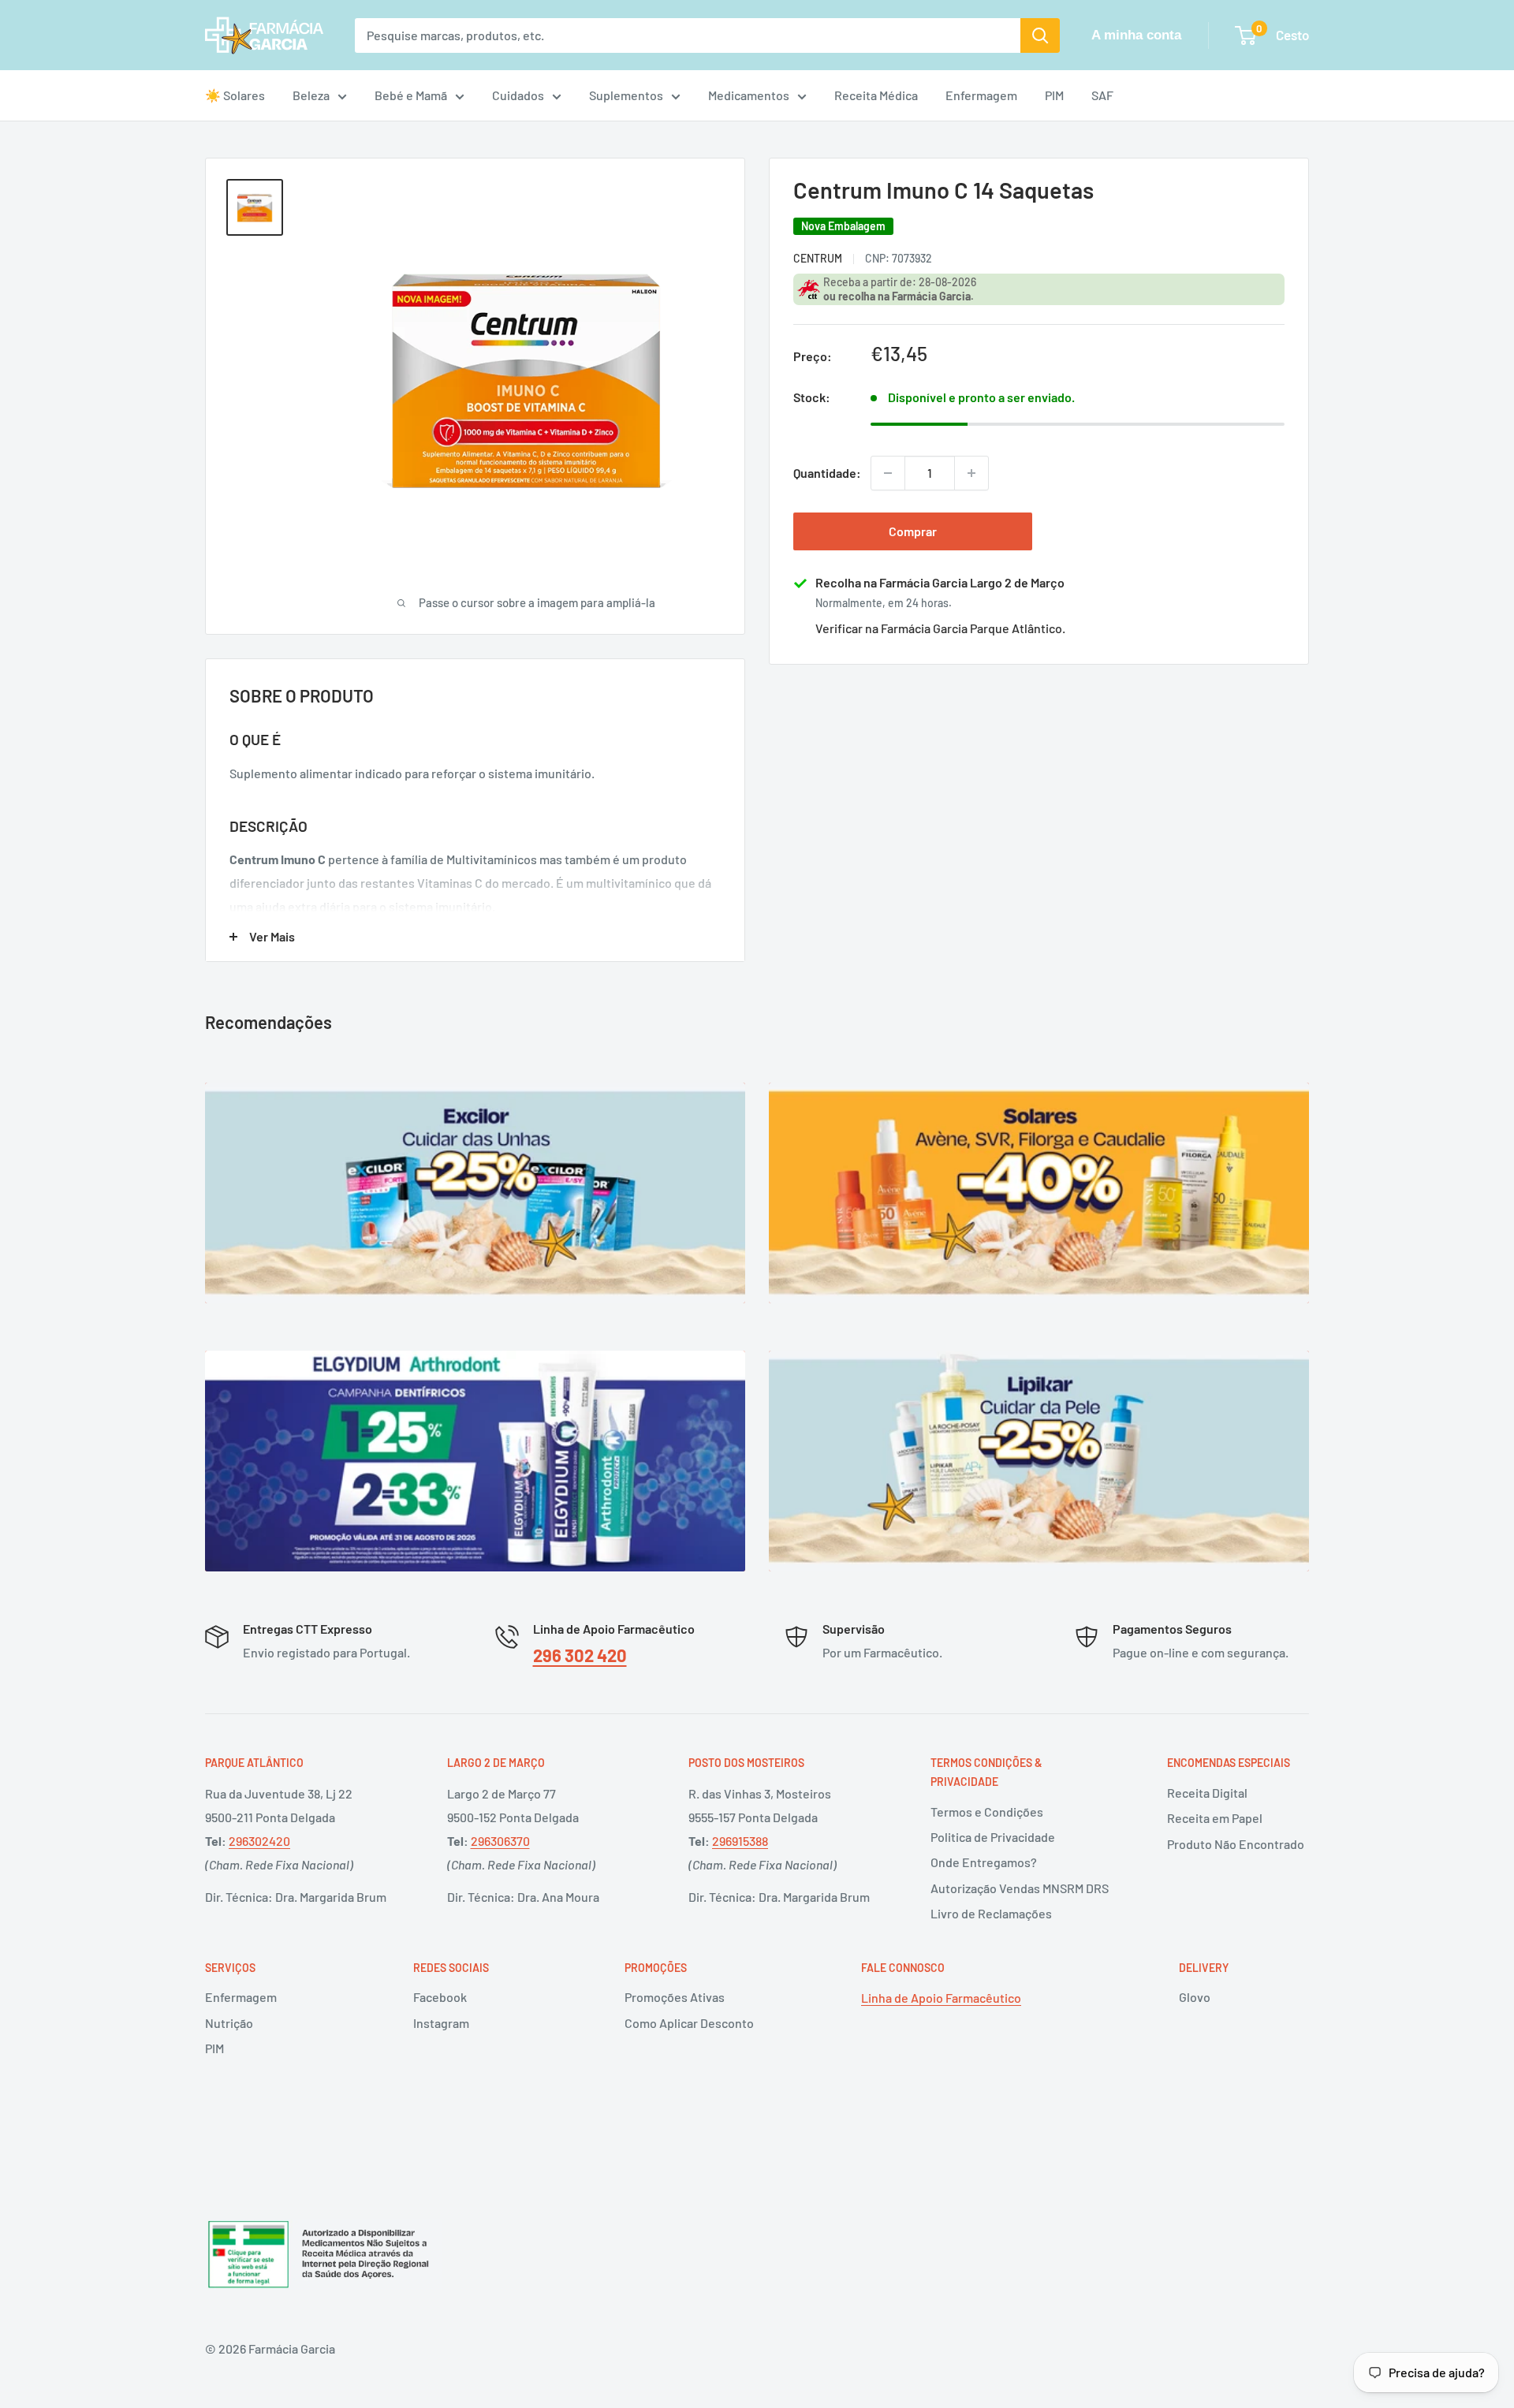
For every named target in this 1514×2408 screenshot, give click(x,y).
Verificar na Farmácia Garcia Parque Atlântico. (940, 628)
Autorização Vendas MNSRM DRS (1020, 1888)
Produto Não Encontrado (1236, 1844)
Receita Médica (876, 95)
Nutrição (229, 2023)
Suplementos (626, 95)
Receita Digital (1207, 1793)
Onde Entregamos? (984, 1862)
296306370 (500, 1841)
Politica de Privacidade (993, 1837)
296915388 (740, 1841)
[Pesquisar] (1040, 35)
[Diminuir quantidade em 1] (888, 473)
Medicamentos (749, 95)
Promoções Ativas (675, 1997)
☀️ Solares (235, 95)
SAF (1102, 95)
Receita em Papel (1215, 1818)
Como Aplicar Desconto (689, 2023)
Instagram (441, 2023)
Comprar (913, 531)
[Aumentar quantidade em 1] (971, 473)
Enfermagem (981, 95)
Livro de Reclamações (991, 1913)
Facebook (440, 1997)
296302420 (259, 1841)
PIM (1054, 95)
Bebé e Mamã (411, 95)
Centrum (818, 257)
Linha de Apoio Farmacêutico (941, 1998)
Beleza (311, 95)
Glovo (1195, 1997)
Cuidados (518, 95)
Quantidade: (827, 473)
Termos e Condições (987, 1812)
